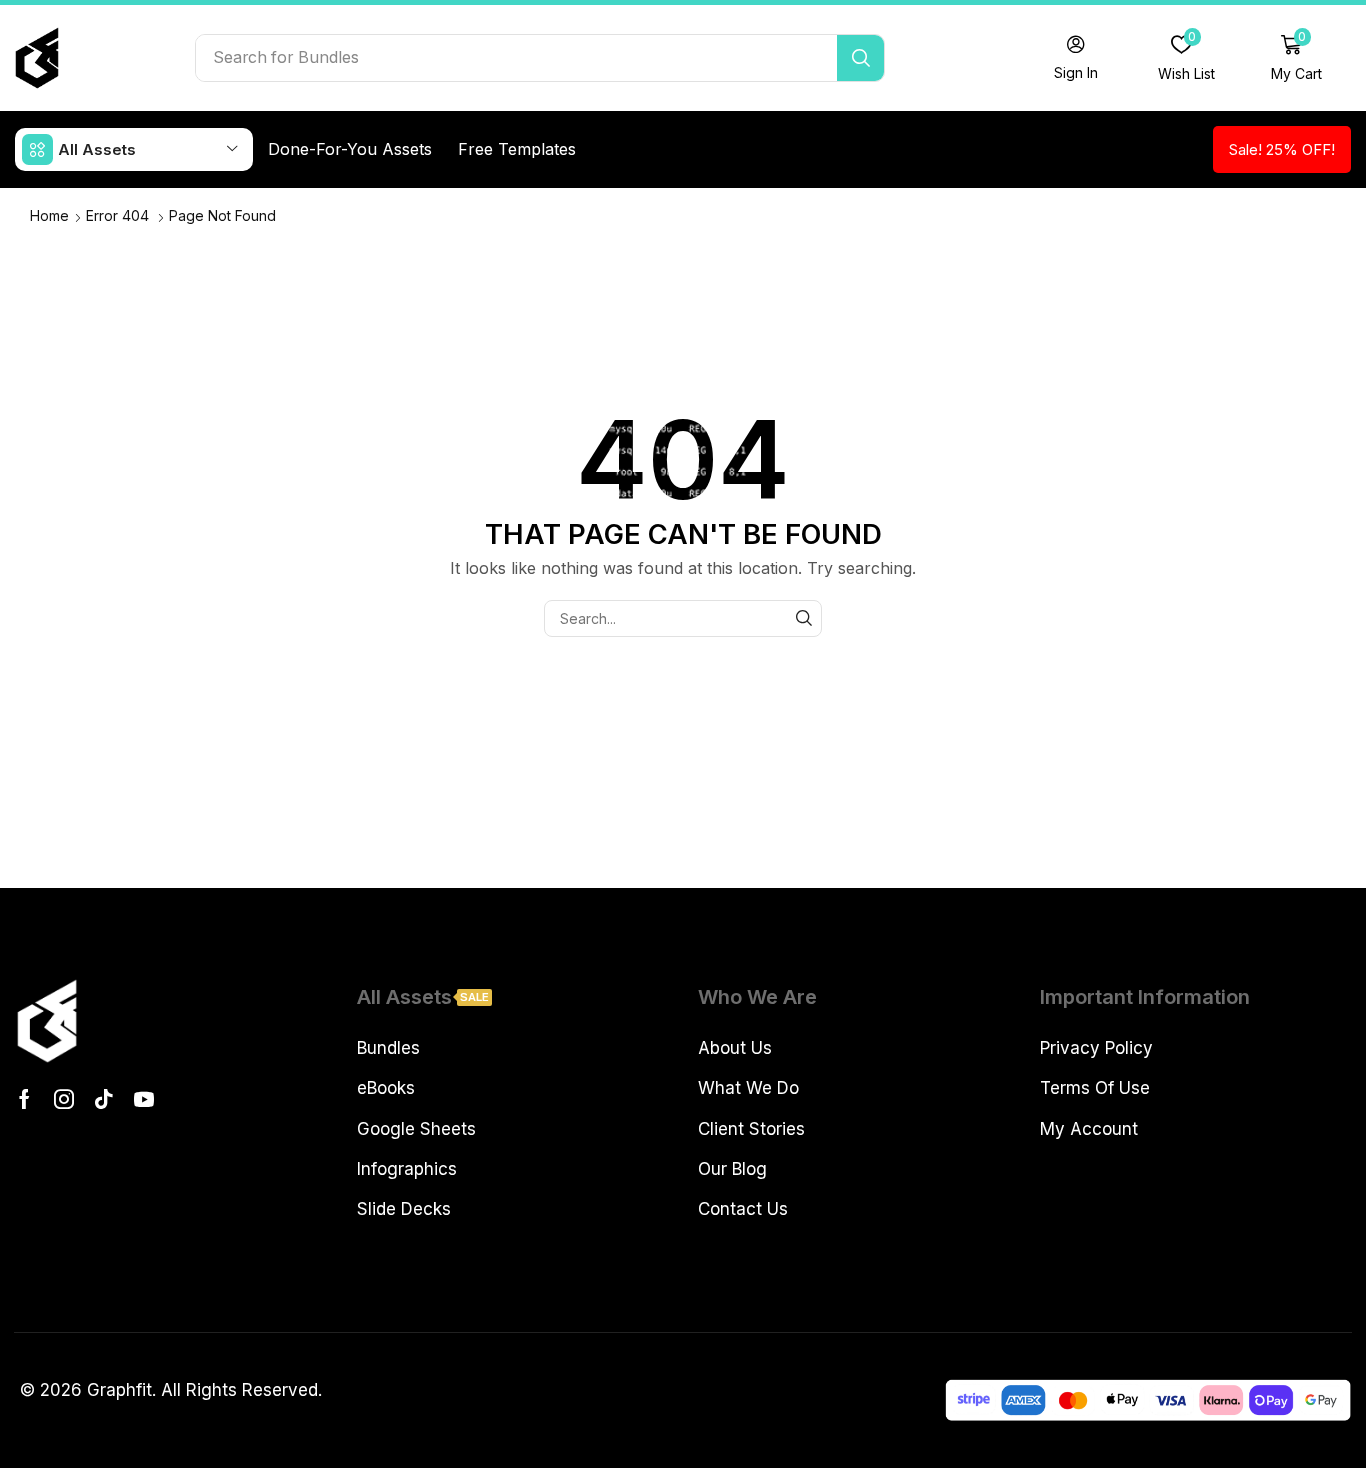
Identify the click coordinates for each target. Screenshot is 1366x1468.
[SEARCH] (803, 618)
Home (49, 215)
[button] (1076, 58)
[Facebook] (24, 1099)
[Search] (860, 58)
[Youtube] (144, 1099)
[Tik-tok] (104, 1099)
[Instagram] (64, 1099)
